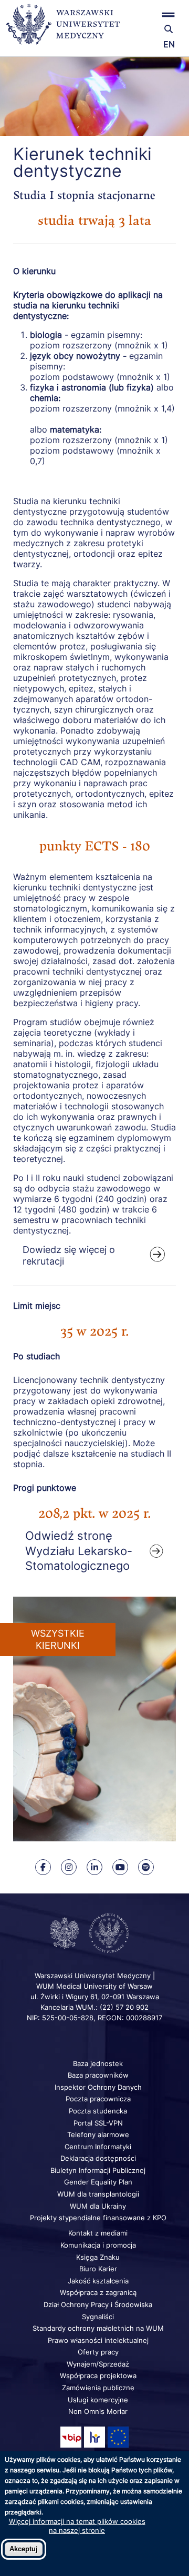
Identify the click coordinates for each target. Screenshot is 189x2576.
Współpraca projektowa (98, 2375)
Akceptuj (24, 2549)
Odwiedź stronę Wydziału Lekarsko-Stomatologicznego (79, 1551)
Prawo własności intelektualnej (98, 2340)
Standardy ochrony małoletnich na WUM (98, 2328)
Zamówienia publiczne (98, 2388)
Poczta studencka (98, 2111)
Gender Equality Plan (98, 2182)
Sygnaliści (98, 2317)
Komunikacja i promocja (98, 2245)
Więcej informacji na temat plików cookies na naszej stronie (77, 2525)
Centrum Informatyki (98, 2147)
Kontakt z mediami (98, 2233)
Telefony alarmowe (98, 2134)
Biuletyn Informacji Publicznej (98, 2170)
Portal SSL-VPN (98, 2123)
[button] (154, 14)
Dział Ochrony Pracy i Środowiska (98, 2304)
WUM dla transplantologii (98, 2194)
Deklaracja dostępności (98, 2158)
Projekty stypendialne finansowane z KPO (98, 2218)
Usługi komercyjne (98, 2400)
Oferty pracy (98, 2352)
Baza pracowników (98, 2075)
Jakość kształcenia (98, 2281)
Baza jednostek (98, 2063)
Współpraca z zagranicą (98, 2292)
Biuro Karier (98, 2269)
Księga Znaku (98, 2257)
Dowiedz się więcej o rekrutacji (69, 1255)
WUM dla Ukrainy (98, 2206)
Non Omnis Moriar (98, 2411)
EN (169, 44)
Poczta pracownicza (98, 2099)
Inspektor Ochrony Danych (98, 2087)
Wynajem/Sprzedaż (98, 2364)
